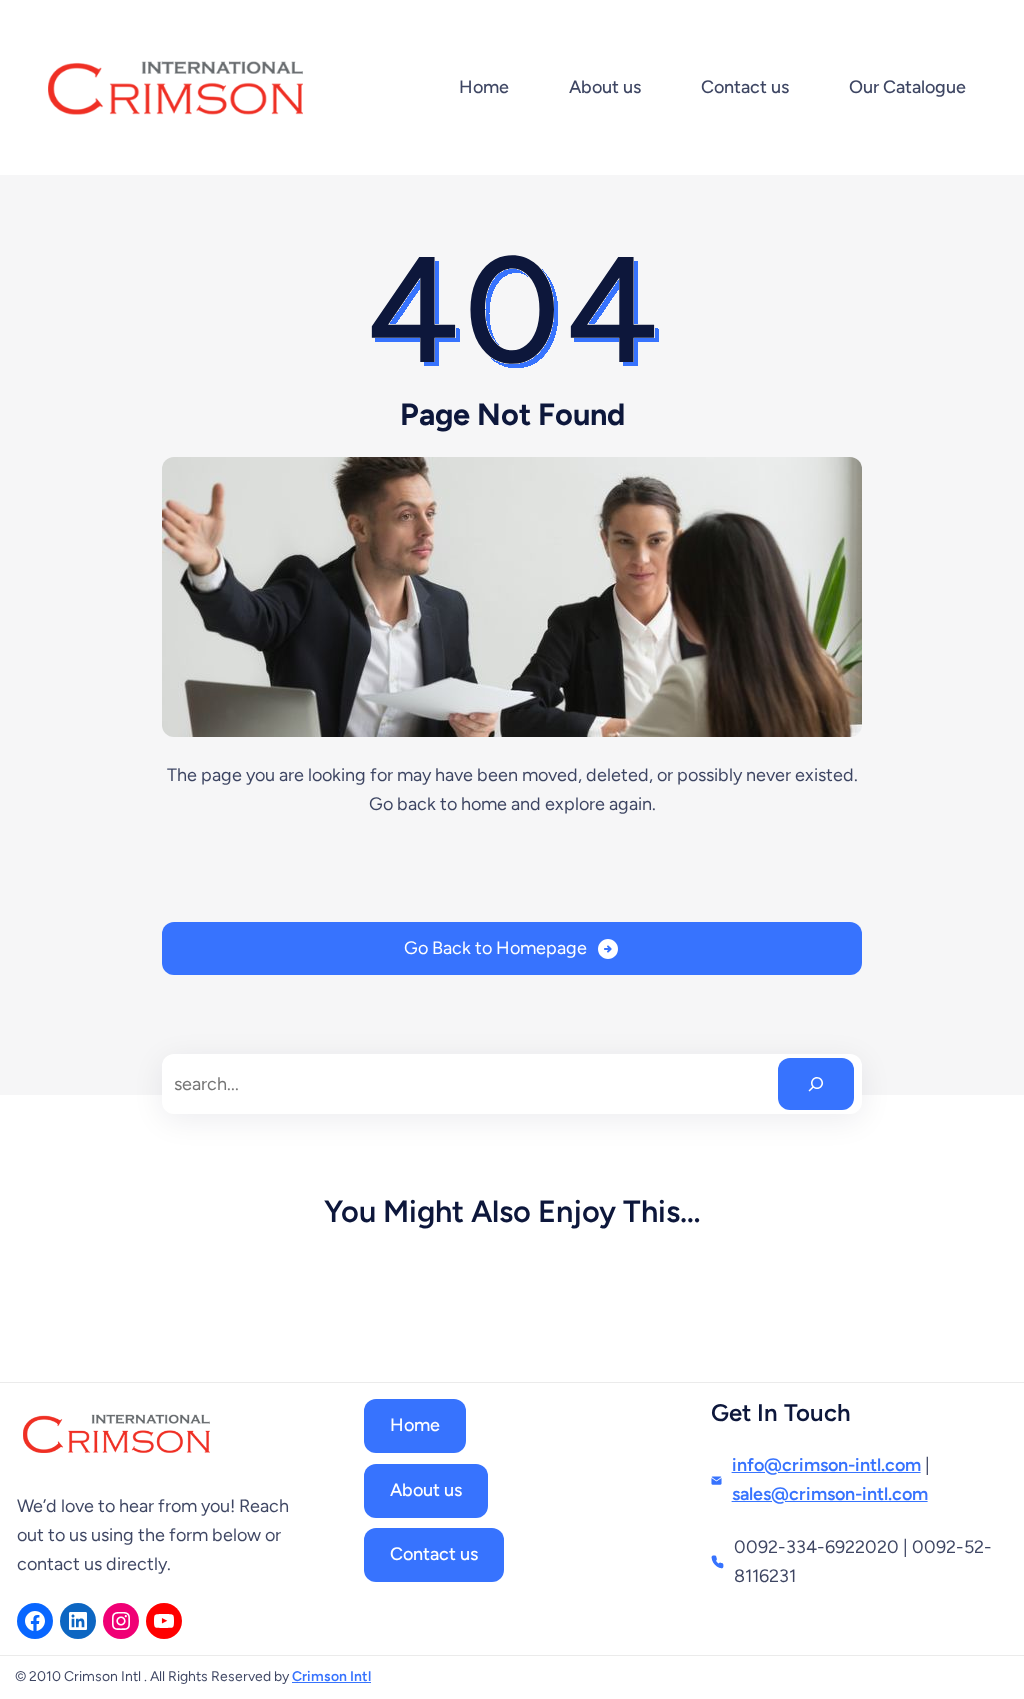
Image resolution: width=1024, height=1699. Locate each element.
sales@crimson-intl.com (830, 1494)
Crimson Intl (331, 1676)
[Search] (816, 1084)
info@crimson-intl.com (826, 1465)
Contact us (434, 1554)
